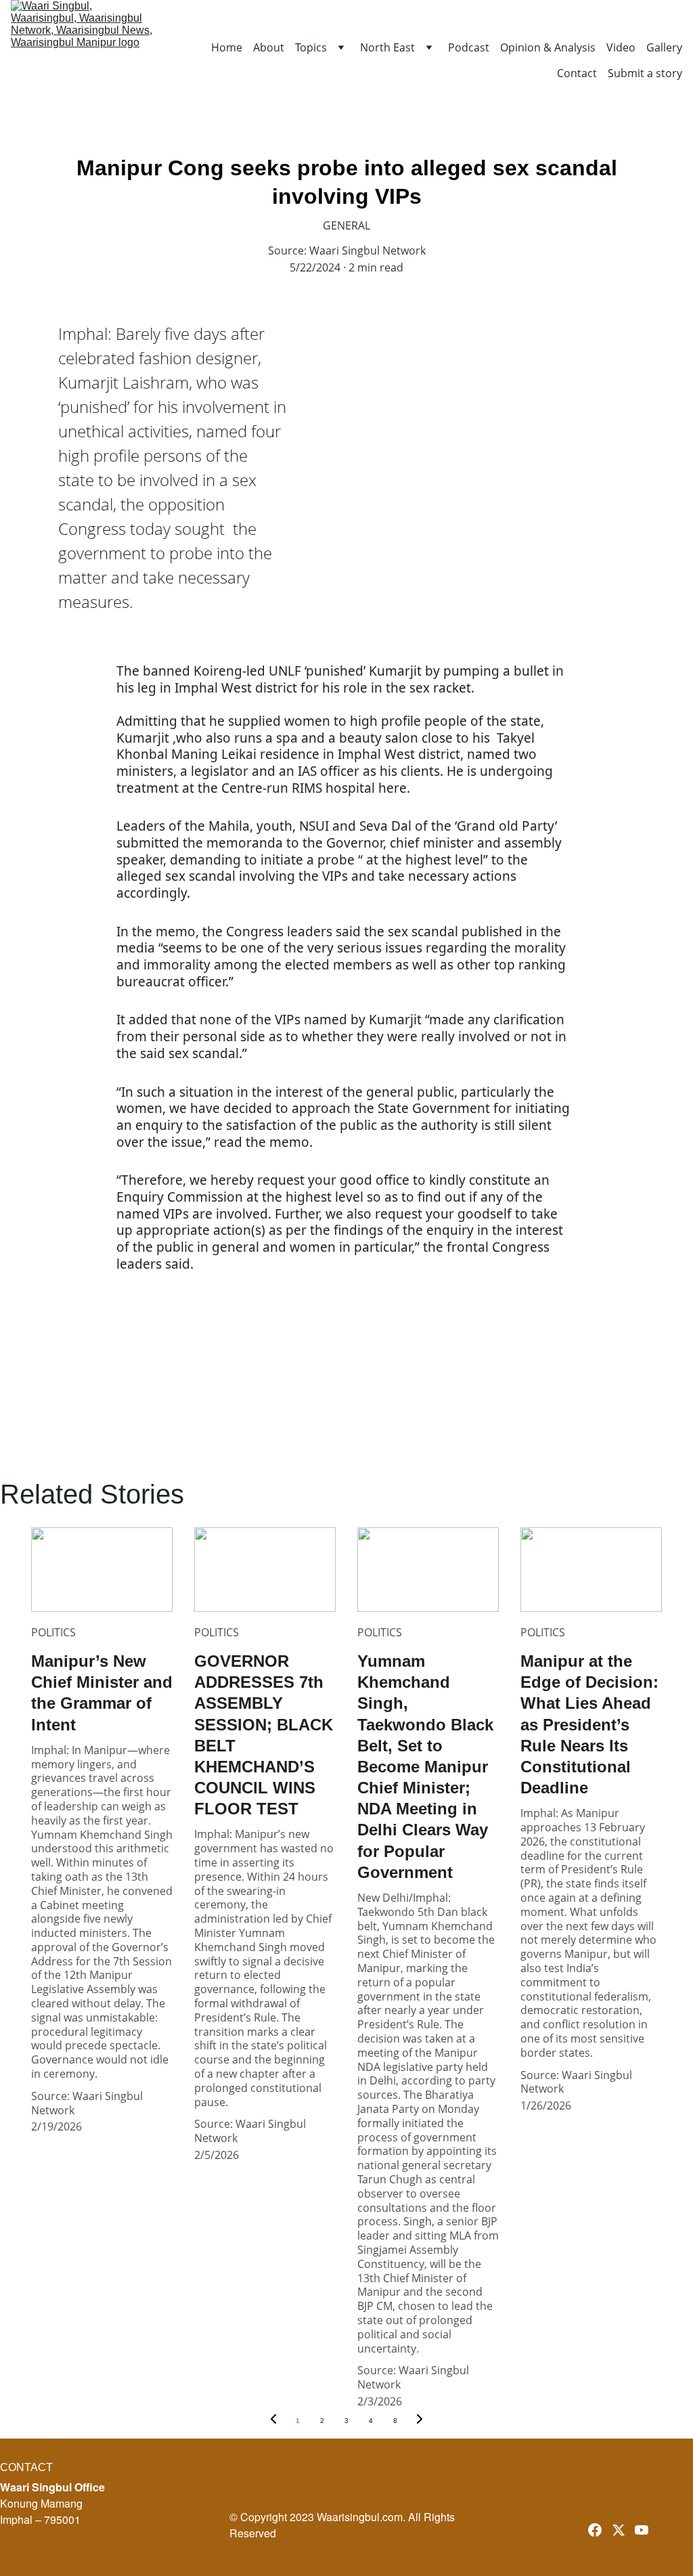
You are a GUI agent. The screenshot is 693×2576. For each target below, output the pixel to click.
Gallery (664, 48)
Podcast (469, 48)
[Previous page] (273, 2421)
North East (387, 48)
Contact (577, 73)
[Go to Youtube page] (642, 2530)
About (269, 48)
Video (621, 48)
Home (227, 48)
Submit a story (645, 73)
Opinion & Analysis (548, 48)
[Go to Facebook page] (595, 2530)
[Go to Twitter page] (619, 2530)
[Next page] (420, 2421)
